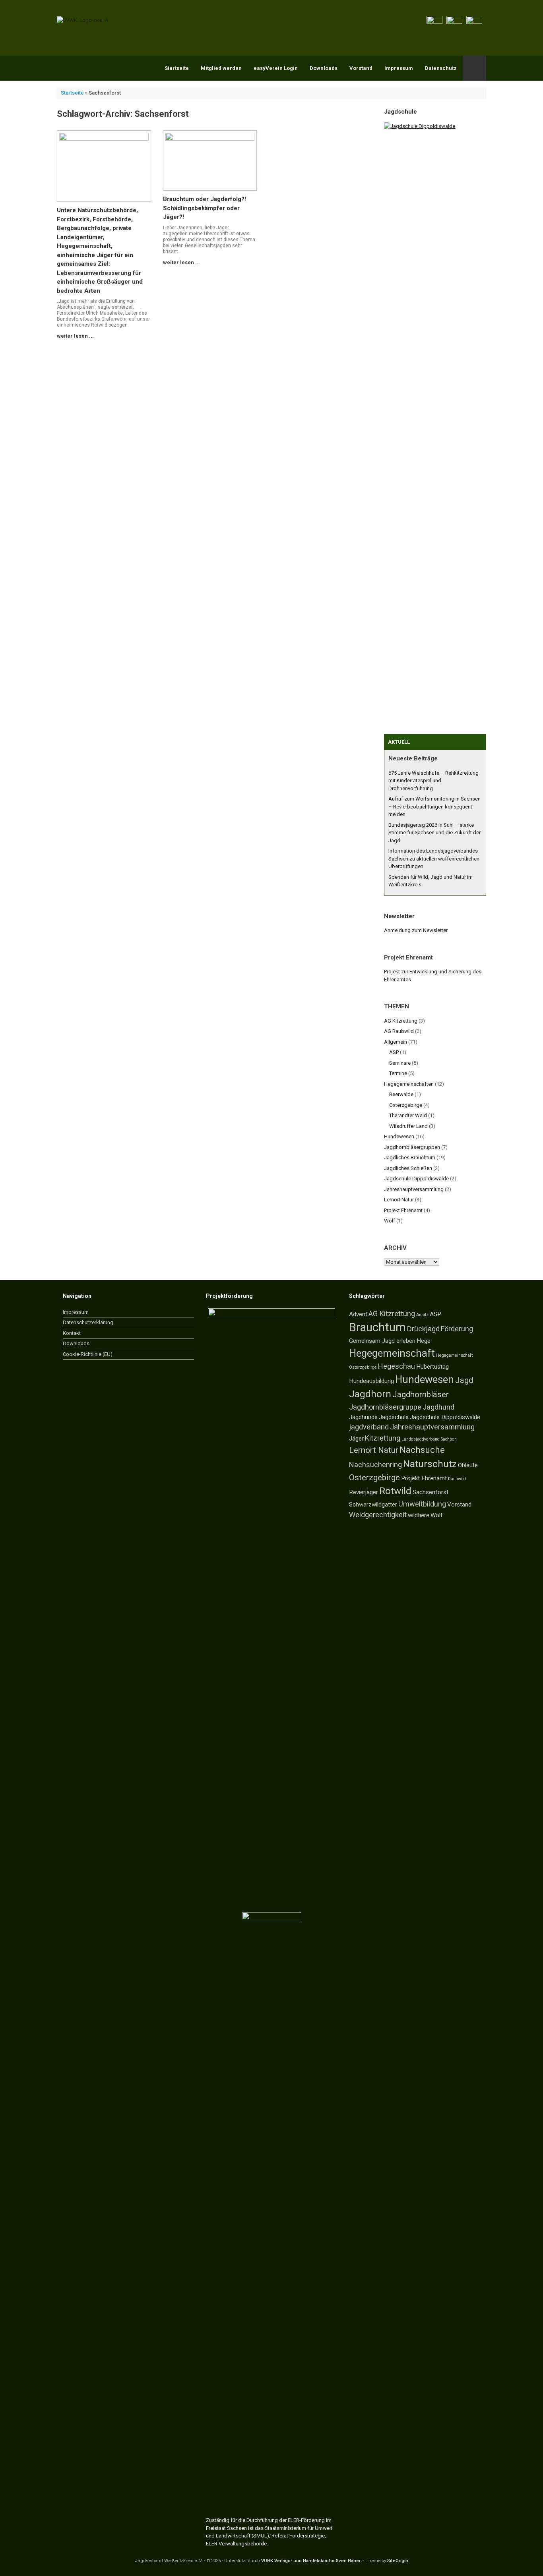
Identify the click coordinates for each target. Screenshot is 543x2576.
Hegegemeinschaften (409, 1084)
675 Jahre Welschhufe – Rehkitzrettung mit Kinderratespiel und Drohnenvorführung (433, 781)
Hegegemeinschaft (392, 1353)
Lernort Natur (399, 1200)
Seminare (400, 1063)
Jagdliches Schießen (408, 1168)
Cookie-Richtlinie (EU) (88, 1354)
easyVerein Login (276, 68)
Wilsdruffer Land (408, 1126)
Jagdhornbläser (421, 1394)
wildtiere (419, 1515)
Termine (398, 1073)
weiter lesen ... (76, 336)
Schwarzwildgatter (373, 1505)
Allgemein (396, 1042)
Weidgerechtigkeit (378, 1515)
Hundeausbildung (371, 1381)
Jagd (464, 1380)
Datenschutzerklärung (88, 1322)
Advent (358, 1314)
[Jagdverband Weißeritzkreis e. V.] (83, 20)
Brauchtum (377, 1327)
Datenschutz (441, 68)
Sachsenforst (431, 1492)
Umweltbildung (422, 1504)
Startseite (177, 68)
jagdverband (369, 1427)
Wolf (390, 1221)
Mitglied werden (221, 68)
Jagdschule (394, 1417)
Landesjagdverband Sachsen (429, 1439)
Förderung (457, 1329)
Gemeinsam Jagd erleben (382, 1341)
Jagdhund (438, 1407)
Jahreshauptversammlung (414, 1189)
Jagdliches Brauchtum (410, 1157)
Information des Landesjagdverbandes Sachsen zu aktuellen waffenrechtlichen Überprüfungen (434, 859)
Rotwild (395, 1491)
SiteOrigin (398, 2561)
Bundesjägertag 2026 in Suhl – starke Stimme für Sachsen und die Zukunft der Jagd (434, 833)
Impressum (399, 68)
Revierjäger (364, 1492)
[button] (474, 68)
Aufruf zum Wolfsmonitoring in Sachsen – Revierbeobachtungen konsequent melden (434, 806)
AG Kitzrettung (401, 1021)
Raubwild (457, 1479)
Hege (424, 1341)
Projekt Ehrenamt (403, 1210)
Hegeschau (397, 1366)
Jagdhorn (370, 1394)
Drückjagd (423, 1329)
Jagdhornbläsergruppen (412, 1147)
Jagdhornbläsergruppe (385, 1407)
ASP (394, 1052)
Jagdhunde (363, 1417)
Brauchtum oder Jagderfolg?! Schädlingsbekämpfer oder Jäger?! (205, 208)
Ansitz (422, 1315)
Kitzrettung (383, 1438)
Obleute (468, 1465)
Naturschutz (430, 1464)
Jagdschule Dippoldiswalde (416, 1179)
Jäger (356, 1439)
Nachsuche (422, 1450)
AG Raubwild (399, 1031)
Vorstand (361, 68)
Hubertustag (432, 1367)
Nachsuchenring (375, 1465)
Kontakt (72, 1333)
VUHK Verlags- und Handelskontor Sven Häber (311, 2561)
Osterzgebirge (406, 1105)
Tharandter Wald (408, 1115)
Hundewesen (399, 1136)
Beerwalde (401, 1094)
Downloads (324, 68)
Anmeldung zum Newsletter (416, 930)
